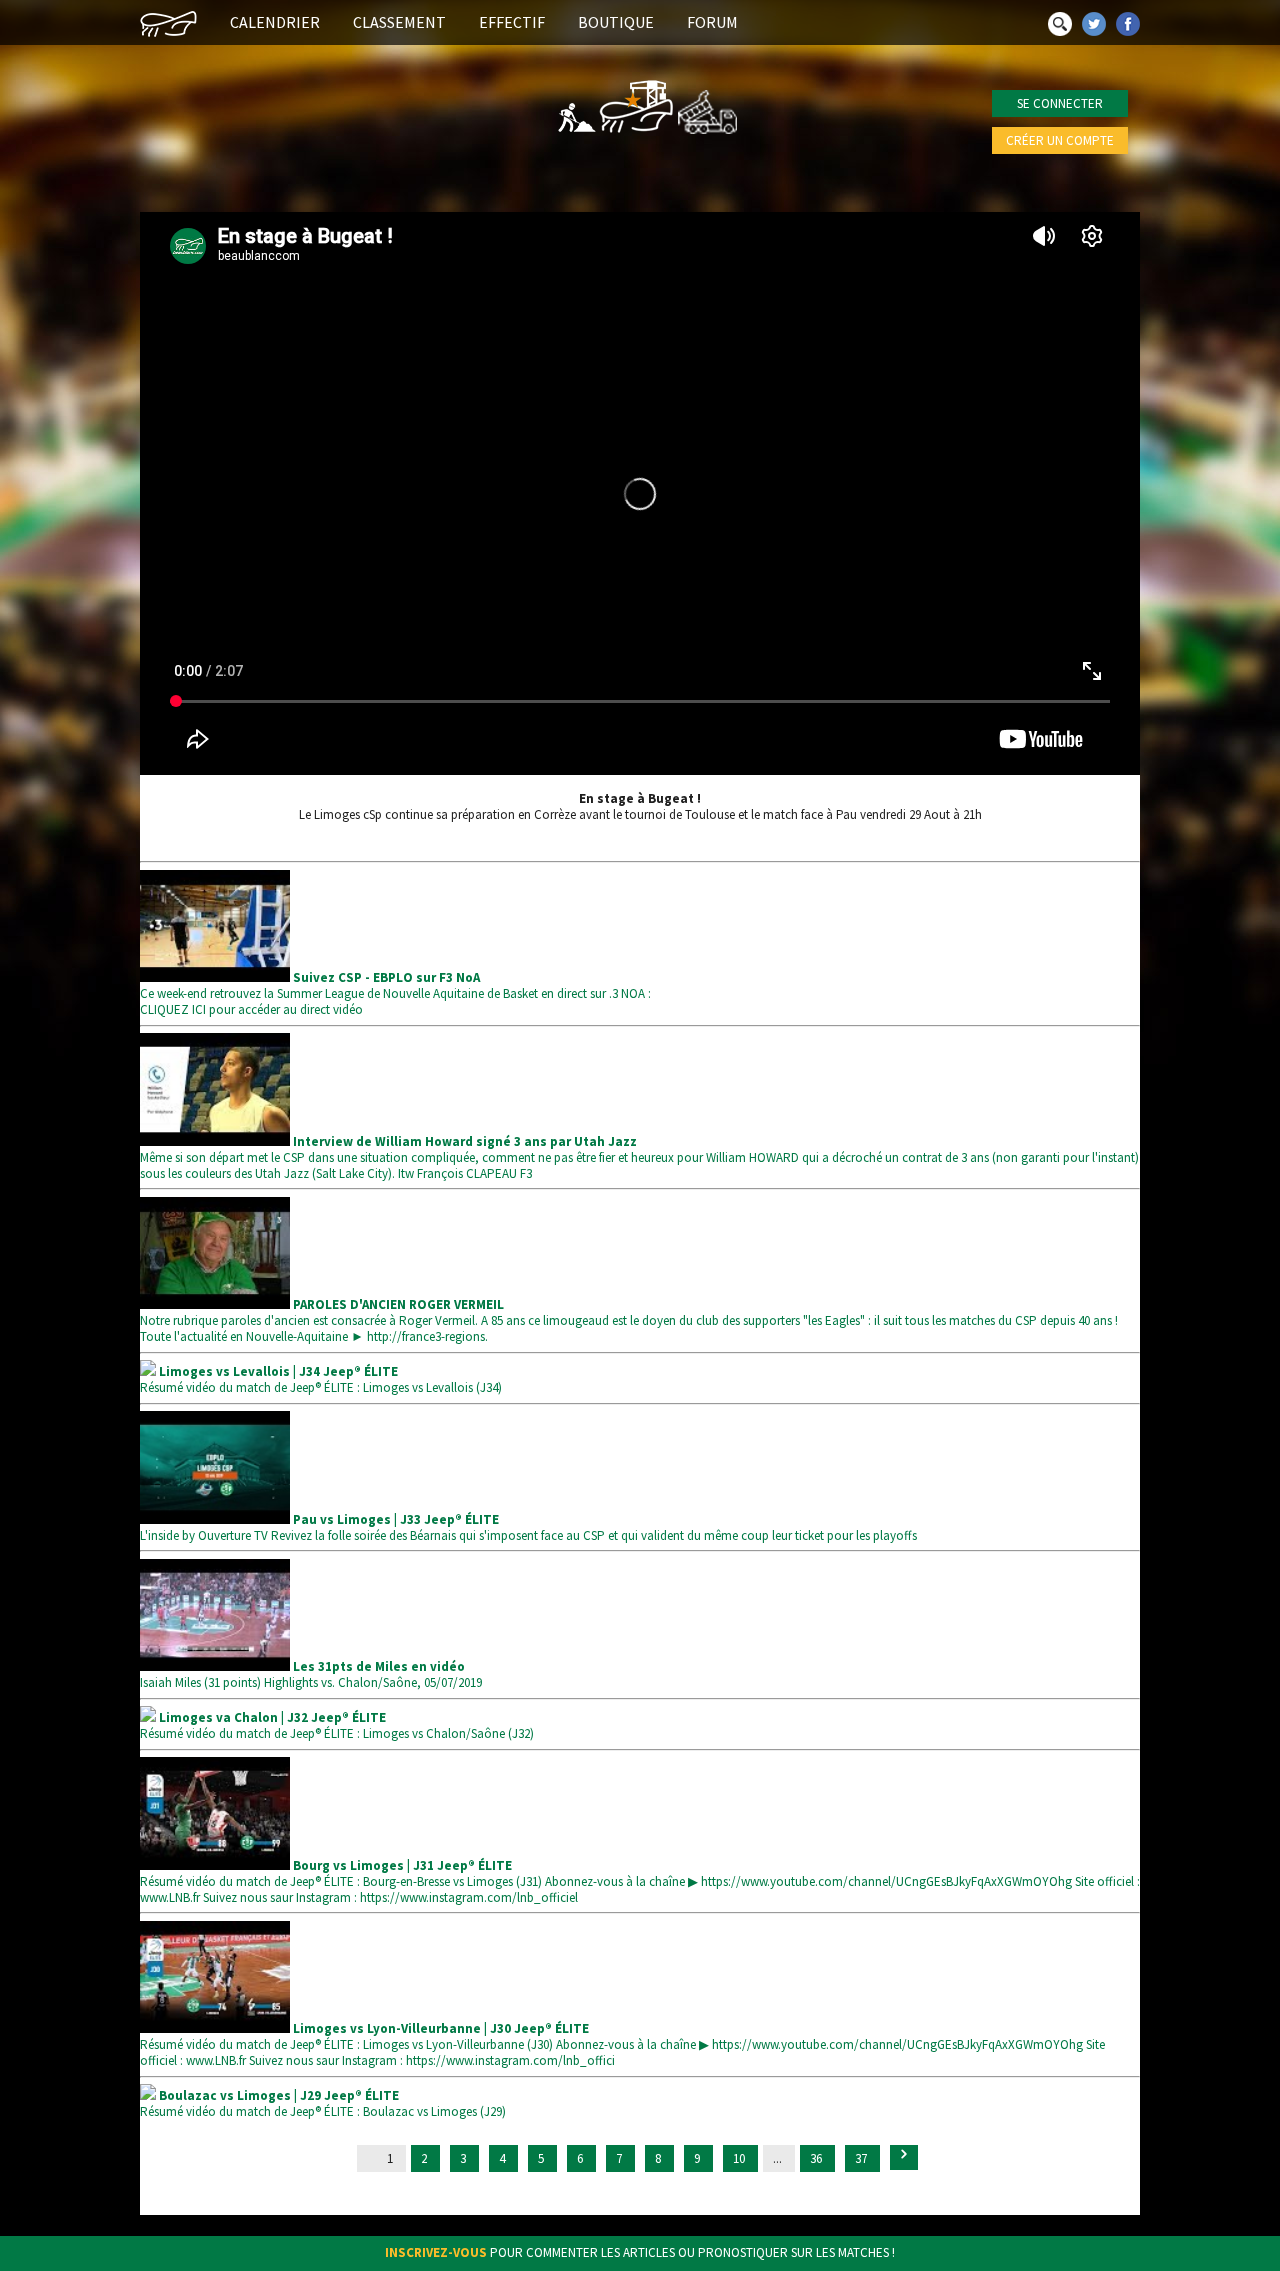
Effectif (512, 22)
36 (817, 2158)
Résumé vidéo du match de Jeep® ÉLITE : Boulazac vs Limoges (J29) (323, 2103)
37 (862, 2158)
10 (740, 2158)
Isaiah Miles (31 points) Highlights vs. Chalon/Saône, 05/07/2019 (311, 1674)
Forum (712, 22)
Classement (399, 22)
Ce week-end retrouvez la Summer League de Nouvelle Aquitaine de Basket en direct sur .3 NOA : (395, 985)
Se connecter (1060, 103)
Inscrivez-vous (436, 2252)
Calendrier (275, 22)
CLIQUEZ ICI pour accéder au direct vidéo (251, 1009)
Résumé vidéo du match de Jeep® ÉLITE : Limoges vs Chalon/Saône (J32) (337, 1725)
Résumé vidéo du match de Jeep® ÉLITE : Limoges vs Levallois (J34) (321, 1379)
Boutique (616, 22)
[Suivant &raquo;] (904, 2157)
